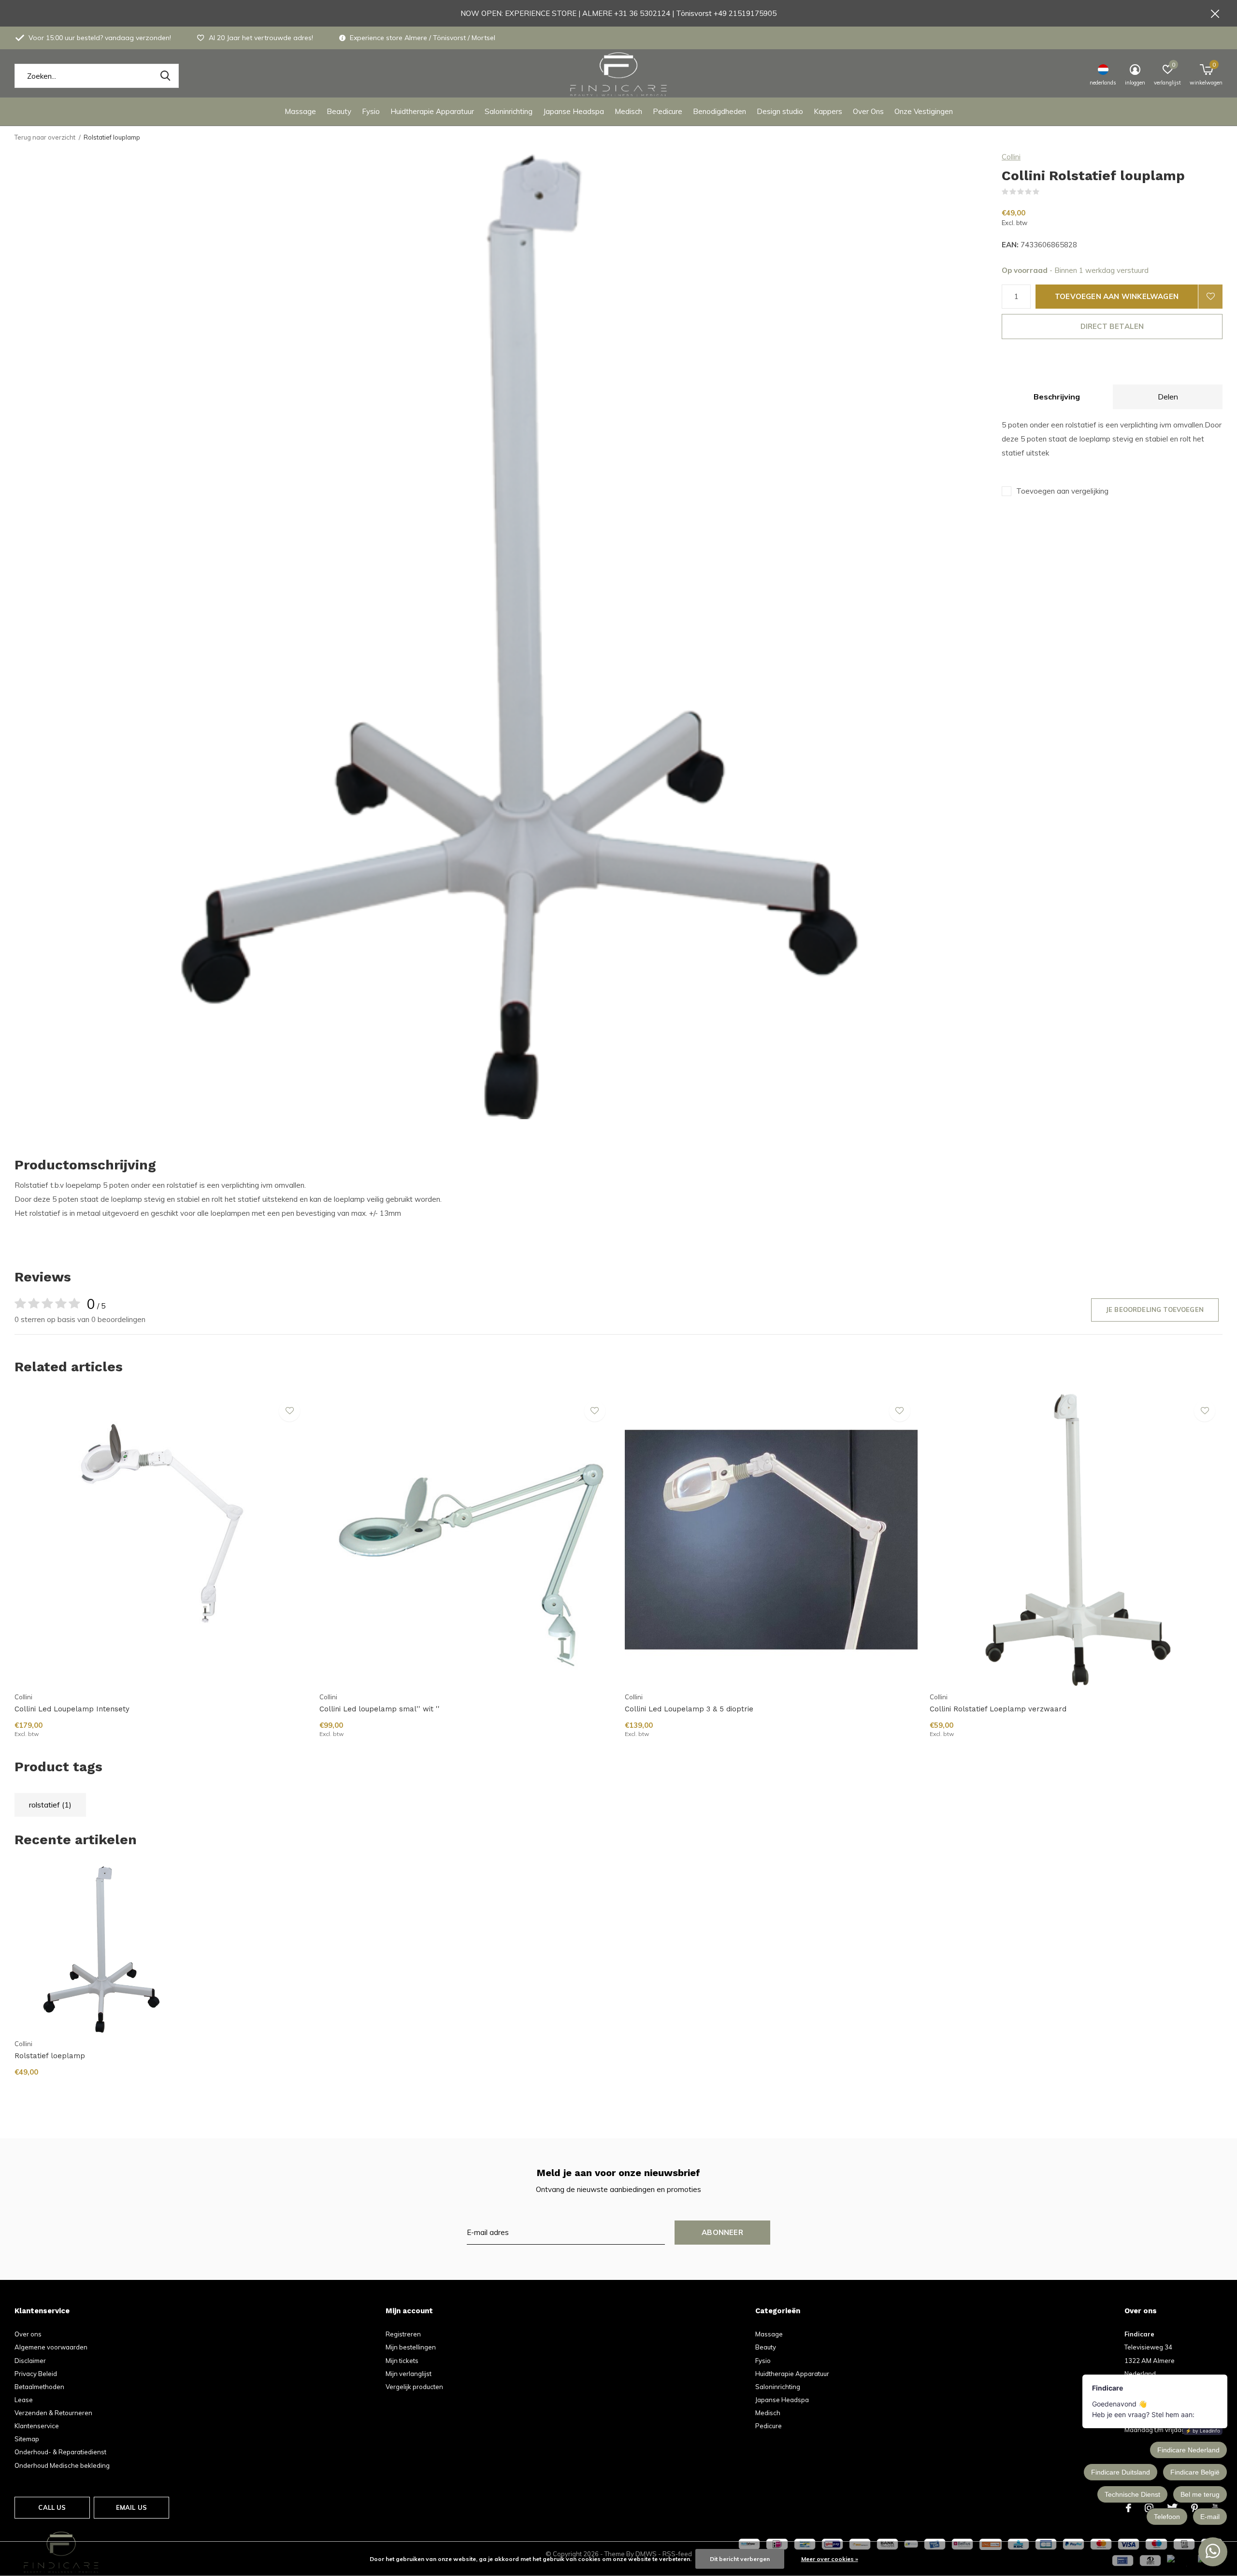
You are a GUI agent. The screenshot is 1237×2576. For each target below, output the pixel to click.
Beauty (339, 111)
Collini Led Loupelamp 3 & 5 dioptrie (689, 1709)
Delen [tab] (1168, 397)
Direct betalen (1112, 326)
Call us (52, 2507)
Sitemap (27, 2439)
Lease (24, 2400)
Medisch (628, 111)
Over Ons (868, 111)
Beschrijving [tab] (1057, 397)
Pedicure (668, 111)
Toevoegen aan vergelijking (1062, 491)
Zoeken (165, 76)
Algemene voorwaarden (51, 2347)
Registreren (403, 2334)
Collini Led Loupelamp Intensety (72, 1709)
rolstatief (50, 1805)
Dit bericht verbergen (740, 2559)
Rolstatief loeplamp (50, 2056)
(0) (1046, 192)
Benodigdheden (719, 111)
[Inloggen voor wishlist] (1210, 297)
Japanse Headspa (574, 111)
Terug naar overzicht (45, 137)
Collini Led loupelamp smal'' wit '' (380, 1709)
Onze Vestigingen (924, 111)
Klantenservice (37, 2426)
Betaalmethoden (39, 2387)
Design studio (780, 111)
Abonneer (722, 2232)
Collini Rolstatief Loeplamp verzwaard (998, 1709)
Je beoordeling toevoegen (1155, 1309)
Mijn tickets (402, 2361)
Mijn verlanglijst (409, 2374)
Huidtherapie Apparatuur (432, 111)
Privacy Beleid (36, 2374)
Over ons (28, 2334)
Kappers (828, 111)
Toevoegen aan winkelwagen (1117, 296)
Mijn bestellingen (411, 2347)
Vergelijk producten (414, 2387)
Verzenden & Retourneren (53, 2413)
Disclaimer (30, 2361)
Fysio (371, 111)
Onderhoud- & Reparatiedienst (60, 2452)
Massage (300, 111)
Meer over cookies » (830, 2559)
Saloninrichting (509, 111)
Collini (1011, 157)
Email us (131, 2507)
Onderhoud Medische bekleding (62, 2465)
